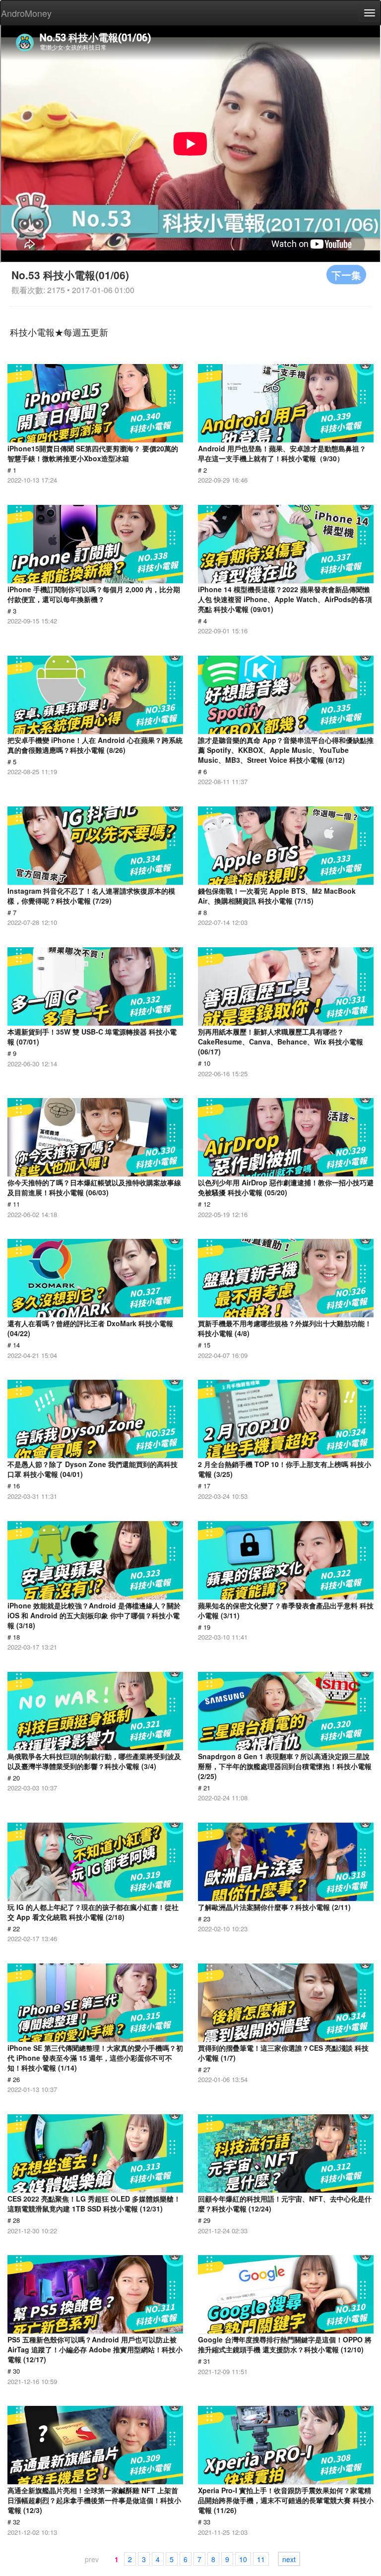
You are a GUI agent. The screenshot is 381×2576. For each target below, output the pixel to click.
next (289, 2559)
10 (243, 2559)
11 (261, 2559)
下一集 (346, 275)
